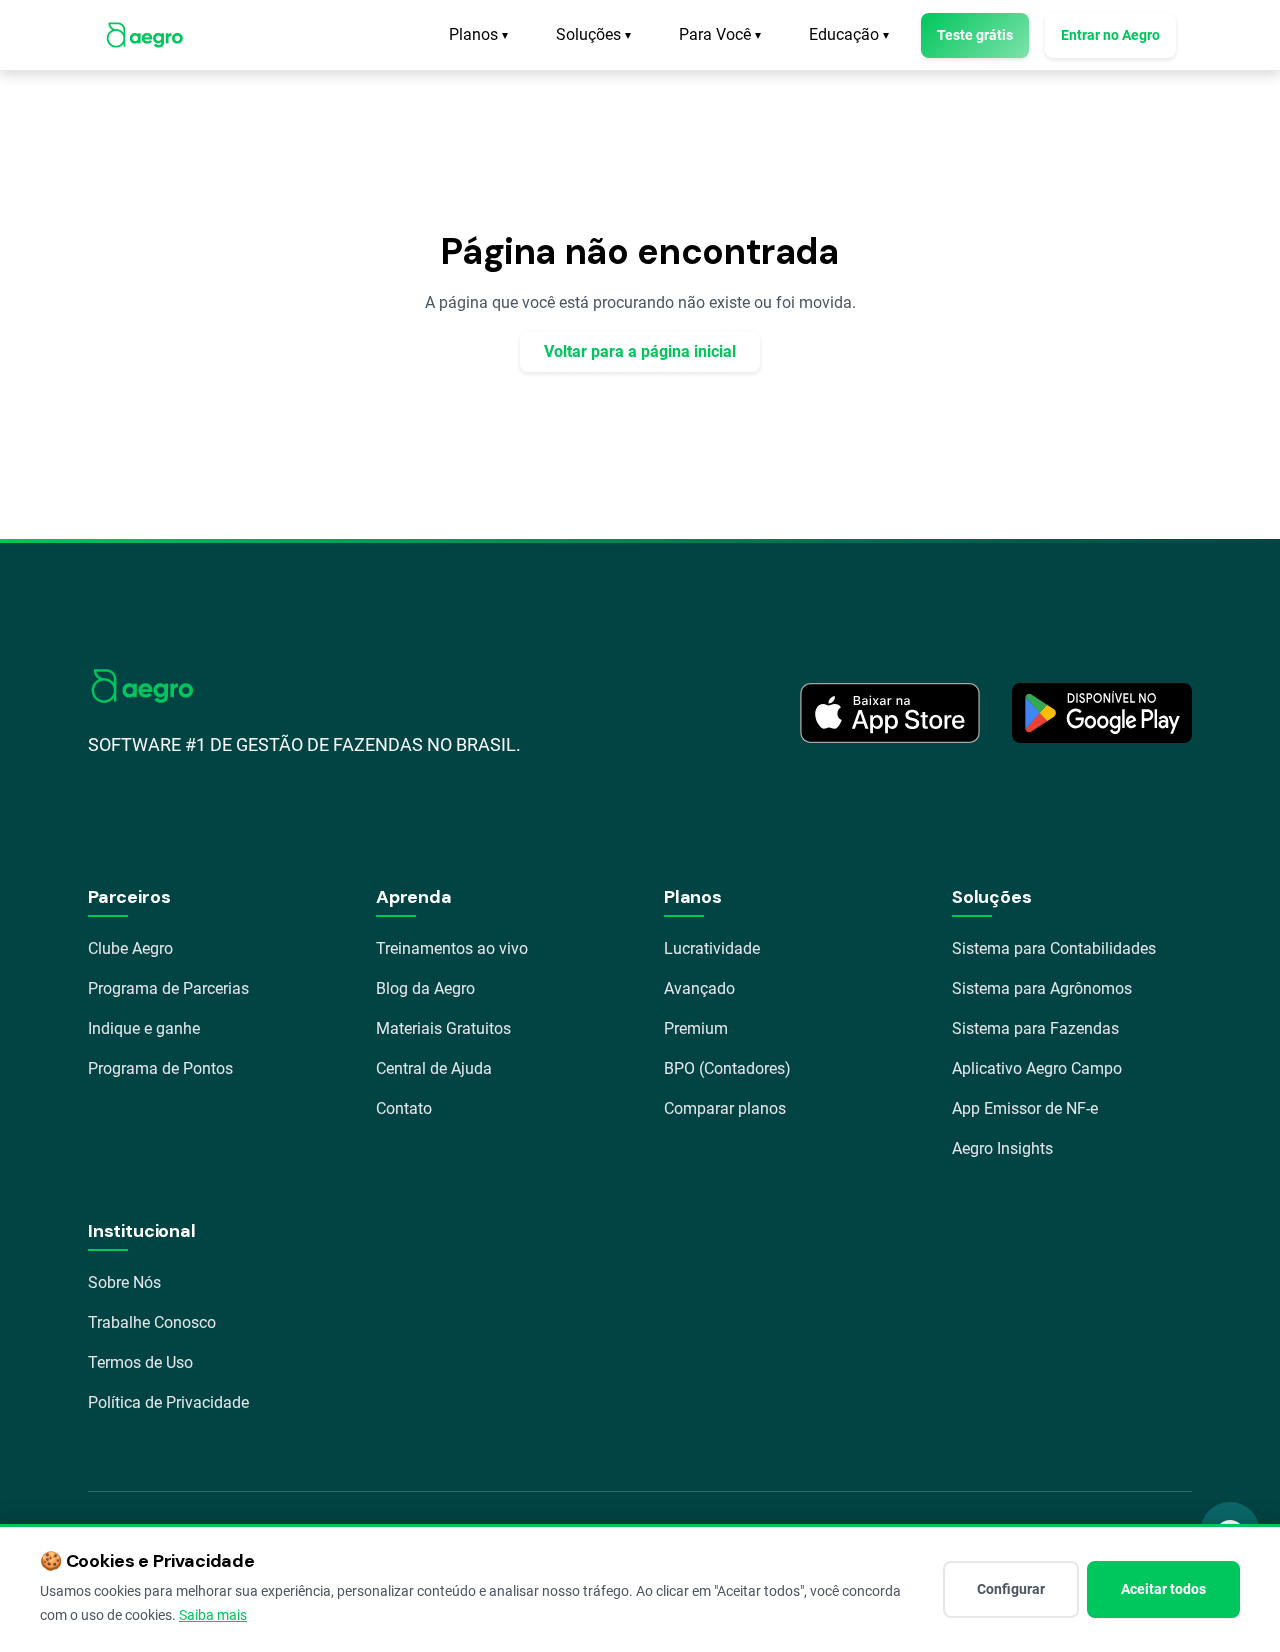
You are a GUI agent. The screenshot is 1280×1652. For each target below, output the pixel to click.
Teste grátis (975, 35)
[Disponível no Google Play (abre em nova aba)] (1102, 713)
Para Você (720, 34)
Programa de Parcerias (168, 988)
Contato (404, 1108)
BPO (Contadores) (727, 1068)
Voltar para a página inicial (640, 351)
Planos (478, 34)
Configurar (1011, 1589)
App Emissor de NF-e (1025, 1108)
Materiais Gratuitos (443, 1028)
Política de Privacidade (168, 1402)
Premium (696, 1028)
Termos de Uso (140, 1362)
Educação (849, 34)
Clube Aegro (130, 948)
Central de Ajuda (434, 1068)
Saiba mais (213, 1615)
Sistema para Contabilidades (1054, 948)
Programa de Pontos (160, 1068)
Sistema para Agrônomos (1042, 988)
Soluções (593, 34)
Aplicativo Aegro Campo (1037, 1068)
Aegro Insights (1002, 1148)
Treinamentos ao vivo (452, 948)
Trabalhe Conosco (152, 1322)
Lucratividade (712, 948)
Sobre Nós (124, 1282)
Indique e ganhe (144, 1028)
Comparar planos (725, 1108)
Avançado (699, 988)
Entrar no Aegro (1110, 35)
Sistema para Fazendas (1035, 1028)
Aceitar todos (1163, 1589)
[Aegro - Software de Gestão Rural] (144, 35)
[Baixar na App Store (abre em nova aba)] (890, 713)
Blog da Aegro (425, 988)
